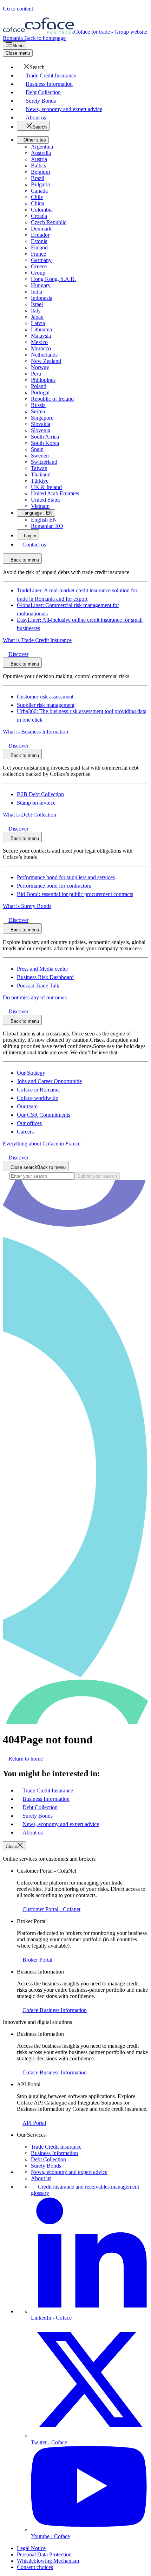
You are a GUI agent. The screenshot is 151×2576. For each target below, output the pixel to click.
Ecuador (40, 235)
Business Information (54, 2153)
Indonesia (42, 298)
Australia (41, 153)
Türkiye (40, 481)
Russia (38, 405)
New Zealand (46, 361)
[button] (31, 67)
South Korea (45, 443)
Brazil (38, 178)
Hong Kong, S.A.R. (53, 279)
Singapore (42, 418)
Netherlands (44, 355)
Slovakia (41, 424)
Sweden (40, 456)
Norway (40, 367)
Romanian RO (47, 526)
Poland (39, 386)
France (38, 254)
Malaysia (41, 336)
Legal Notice (31, 2548)
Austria (39, 159)
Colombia (42, 210)
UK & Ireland (46, 487)
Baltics (38, 166)
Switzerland (44, 462)
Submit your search (97, 1176)
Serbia (38, 411)
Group (38, 273)
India (37, 292)
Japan (37, 317)
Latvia (38, 323)
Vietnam (40, 506)
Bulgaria (40, 184)
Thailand (41, 474)
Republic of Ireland (52, 399)
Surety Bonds (46, 2166)
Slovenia (41, 430)
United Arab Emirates (55, 493)
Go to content (18, 9)
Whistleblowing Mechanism (48, 2561)
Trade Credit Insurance (56, 2147)
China (38, 203)
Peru (36, 374)
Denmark (41, 229)
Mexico (39, 342)
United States (46, 500)
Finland (39, 247)
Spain (37, 449)
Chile (37, 197)
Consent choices (35, 2567)
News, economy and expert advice (69, 2172)
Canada (39, 191)
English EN (44, 520)
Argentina (42, 147)
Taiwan (39, 468)
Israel (37, 304)
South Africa (45, 437)
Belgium (40, 172)
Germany (41, 260)
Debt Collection (48, 2159)
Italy (36, 311)
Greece (39, 266)
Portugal (40, 392)
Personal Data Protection (44, 2554)
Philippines (43, 380)
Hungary (41, 285)
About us (41, 2178)
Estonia (39, 241)
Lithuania (41, 329)
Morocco (41, 348)
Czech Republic (49, 222)
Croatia (39, 216)
